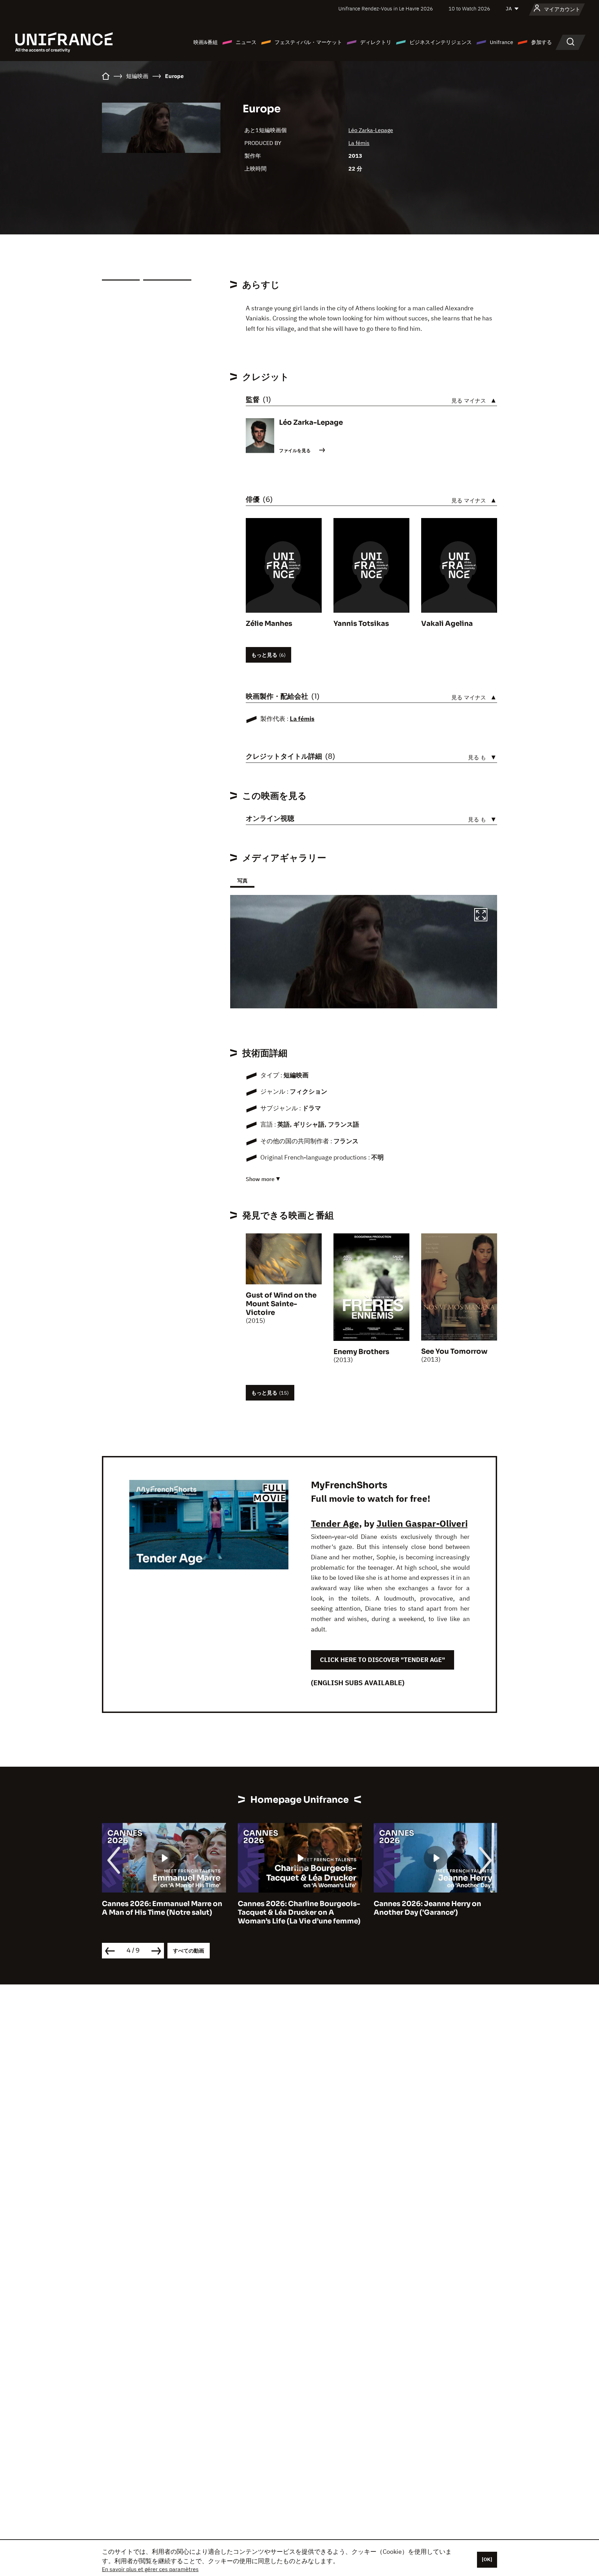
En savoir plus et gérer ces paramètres (150, 2569)
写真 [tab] (242, 881)
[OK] (487, 2559)
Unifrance (501, 42)
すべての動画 (189, 1951)
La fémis (359, 143)
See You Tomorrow (454, 1351)
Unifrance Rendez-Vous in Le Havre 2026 (386, 8)
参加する (541, 42)
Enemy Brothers (361, 1352)
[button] (481, 916)
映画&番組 (206, 42)
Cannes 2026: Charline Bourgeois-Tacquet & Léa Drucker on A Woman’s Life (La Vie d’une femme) (163, 1912)
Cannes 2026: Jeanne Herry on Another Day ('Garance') (292, 1908)
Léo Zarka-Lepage (371, 130)
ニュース (246, 42)
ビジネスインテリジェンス (441, 42)
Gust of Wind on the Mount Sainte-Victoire (281, 1304)
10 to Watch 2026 (469, 8)
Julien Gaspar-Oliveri (422, 1523)
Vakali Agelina (447, 624)
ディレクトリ (376, 42)
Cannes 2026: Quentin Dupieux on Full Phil (435, 1908)
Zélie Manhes (269, 624)
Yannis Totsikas (361, 624)
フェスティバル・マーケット (308, 42)
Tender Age (335, 1523)
